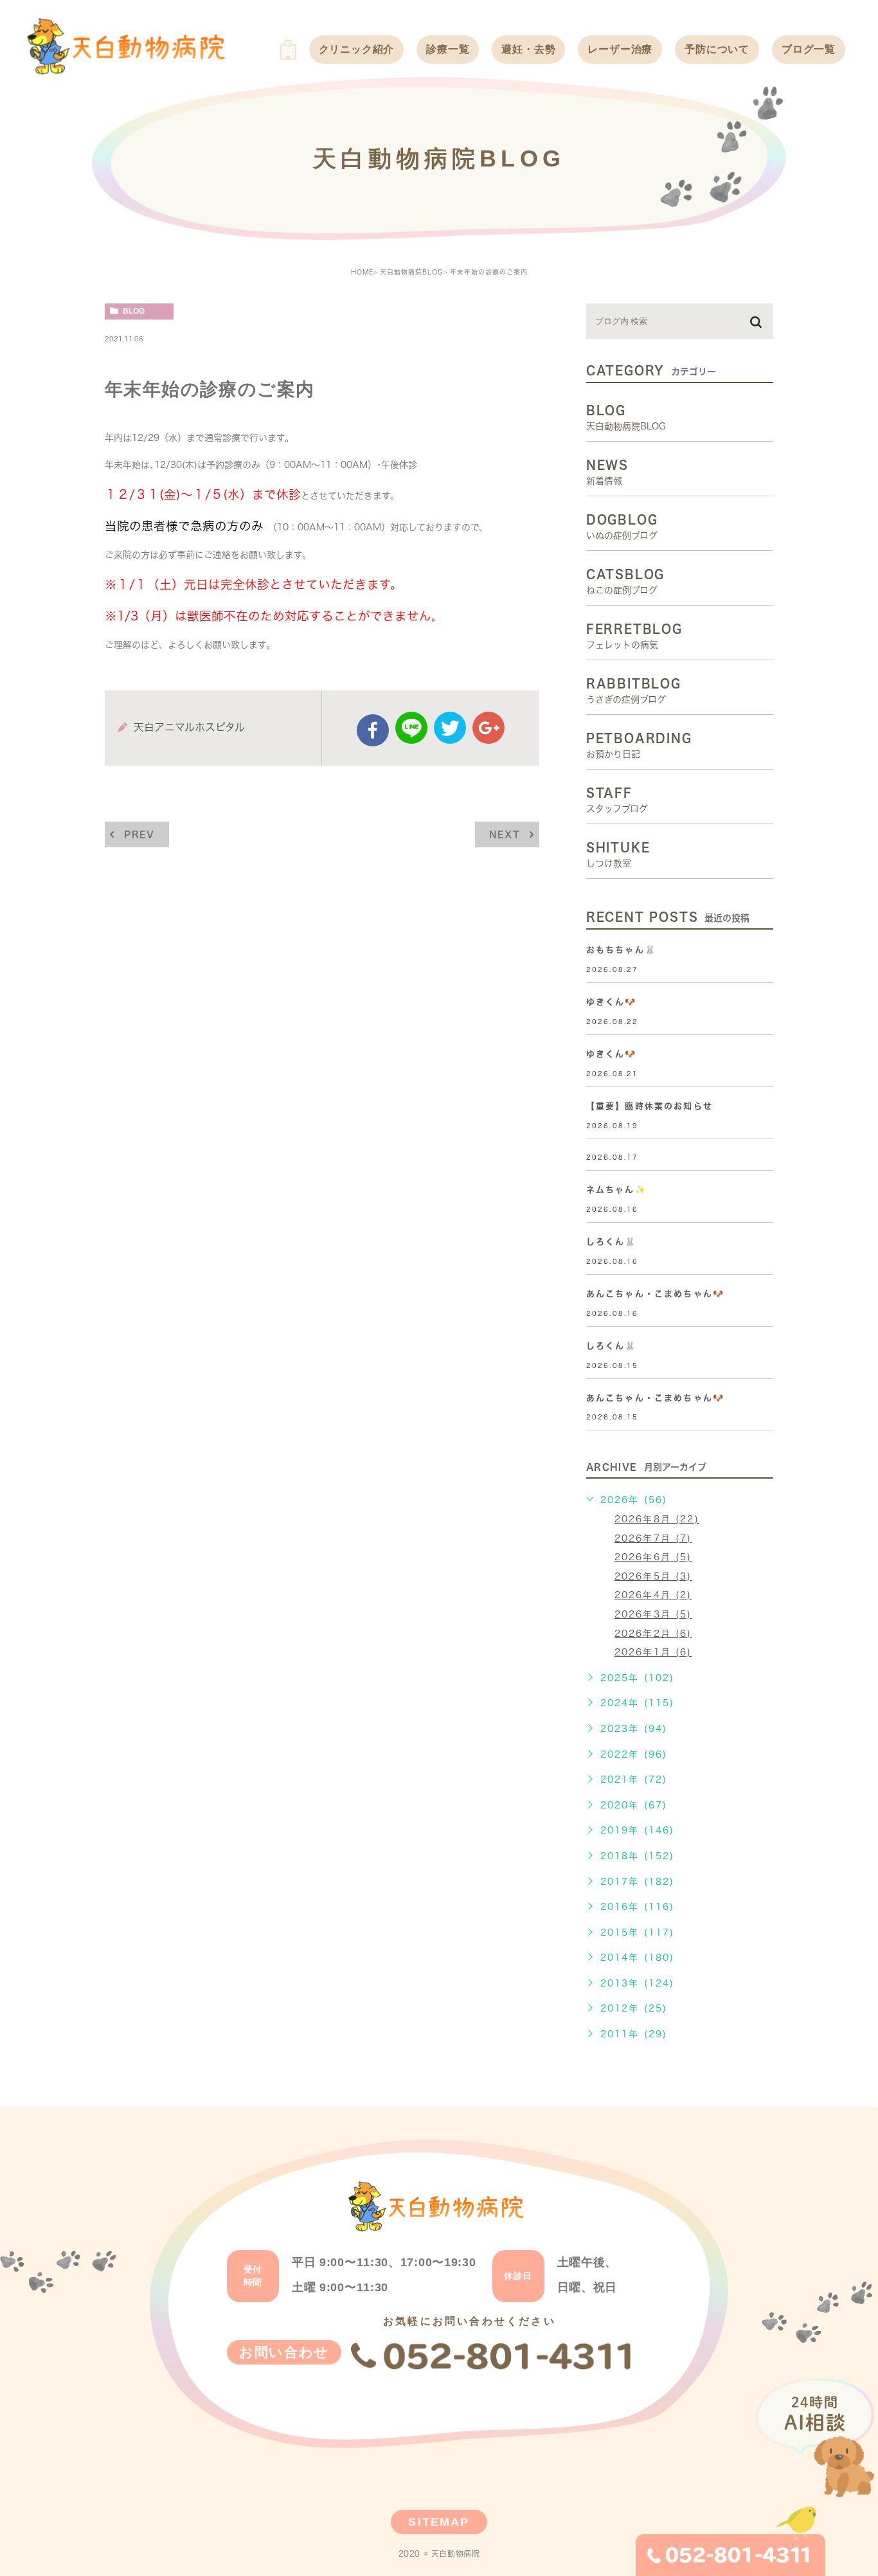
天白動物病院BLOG (412, 272)
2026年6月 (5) (653, 1557)
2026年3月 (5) (653, 1614)
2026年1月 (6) (653, 1652)
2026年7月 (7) (653, 1538)
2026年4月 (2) (653, 1595)
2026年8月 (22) (657, 1519)
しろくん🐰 (612, 1242)
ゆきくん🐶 (612, 1002)
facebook (373, 730)
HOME (362, 272)
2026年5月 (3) (653, 1576)
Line (411, 728)
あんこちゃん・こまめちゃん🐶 (655, 1294)
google (488, 728)
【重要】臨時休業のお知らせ (650, 1106)
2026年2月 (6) (653, 1634)
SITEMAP (439, 2522)
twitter (450, 728)
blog (134, 311)
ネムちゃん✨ (616, 1190)
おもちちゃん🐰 (621, 950)
